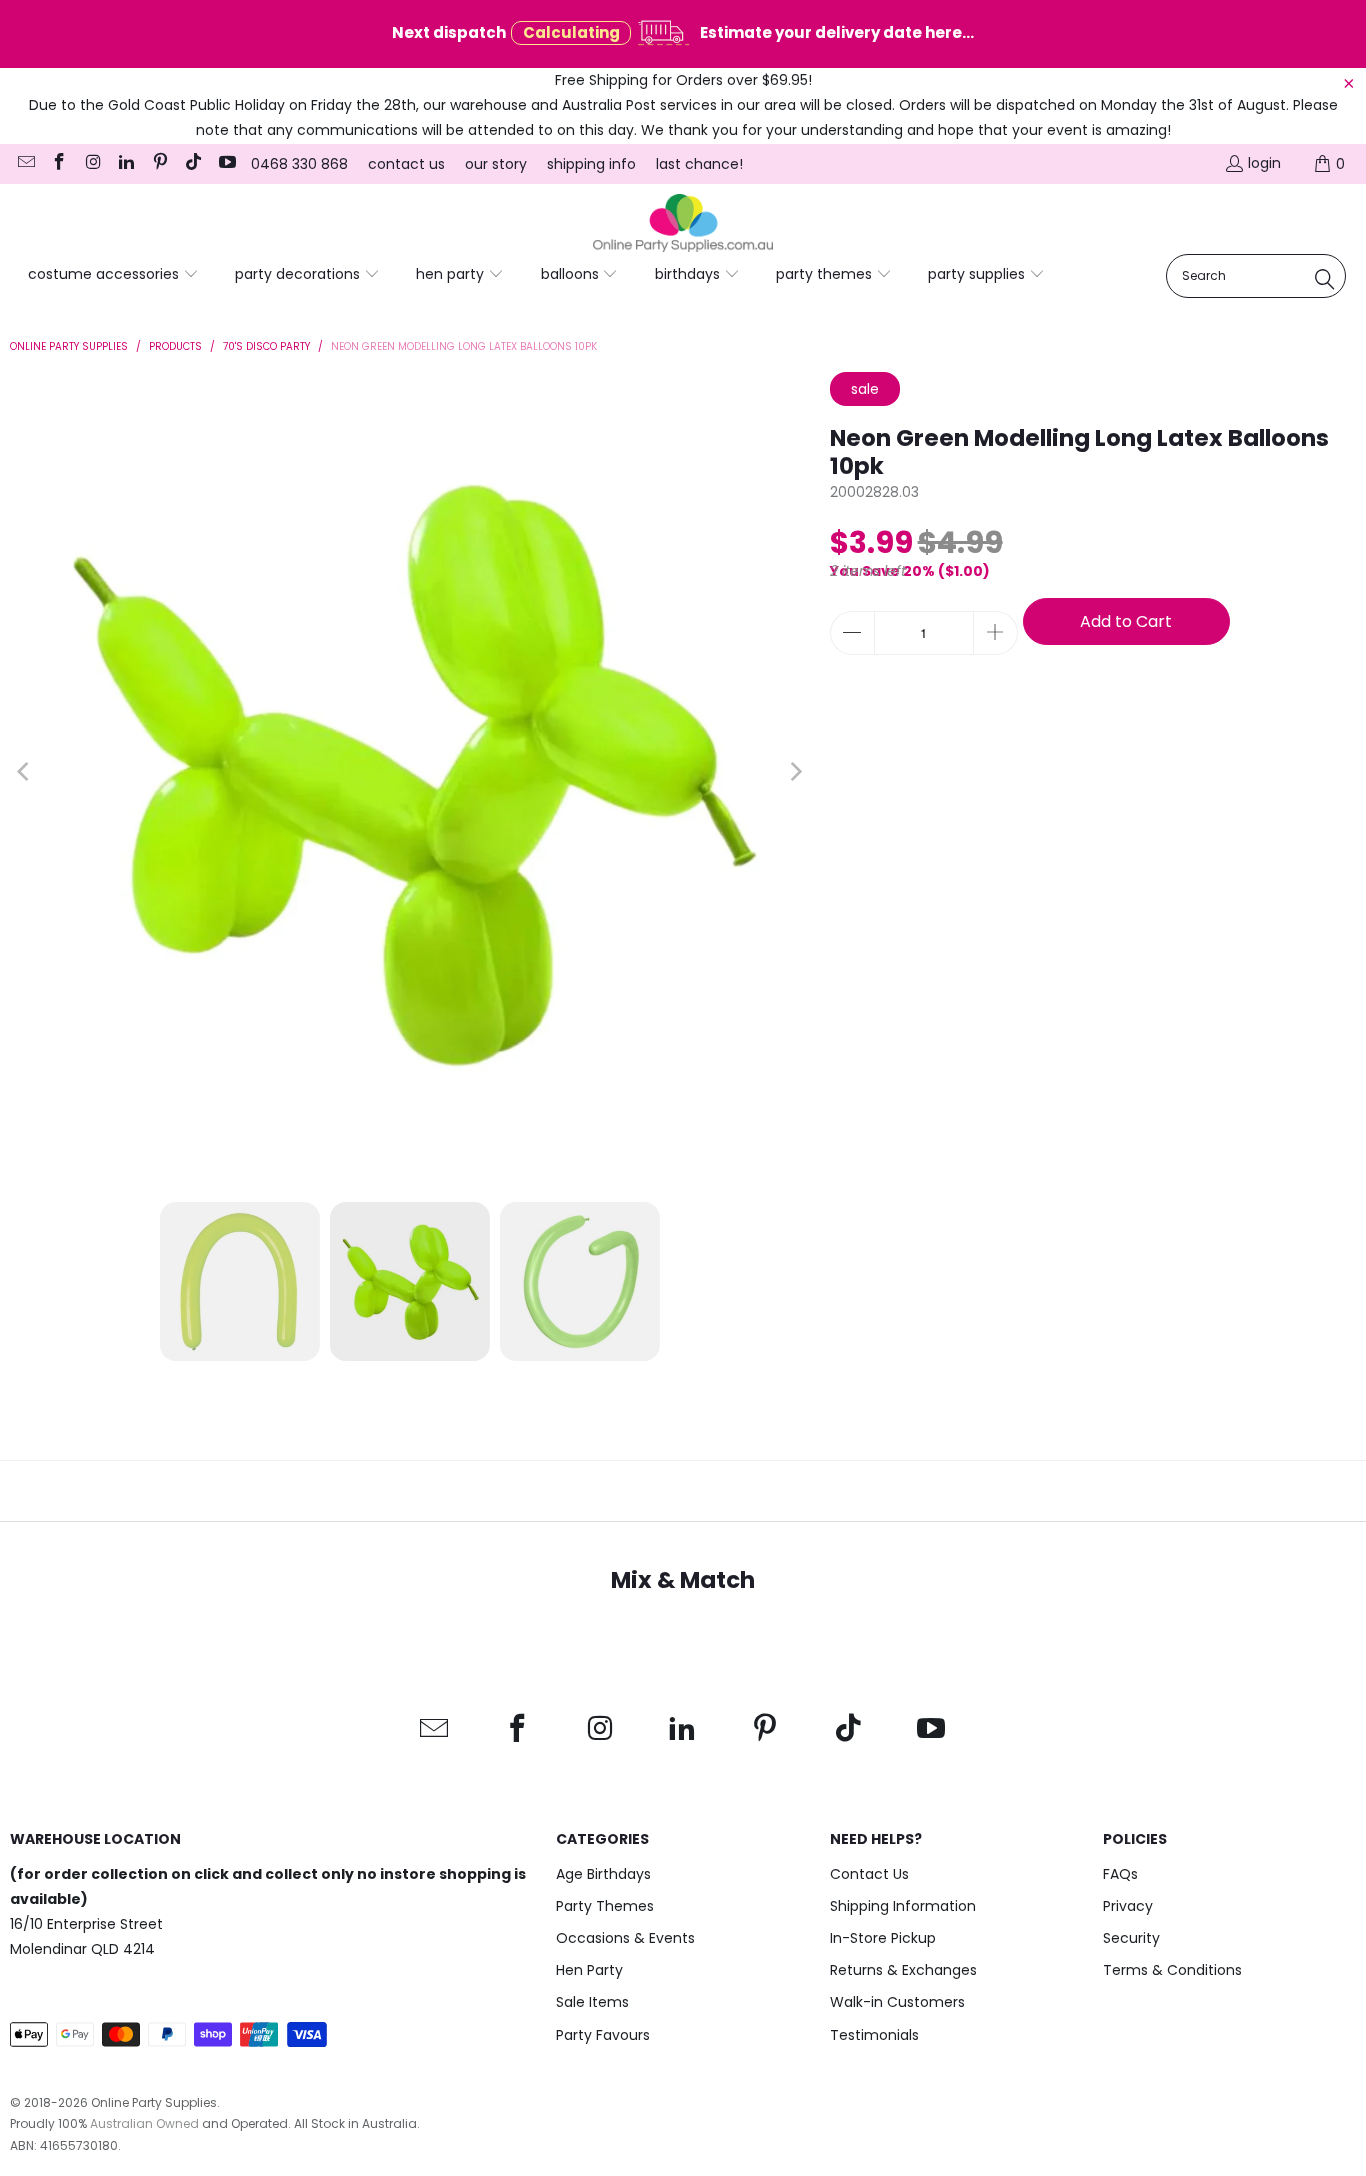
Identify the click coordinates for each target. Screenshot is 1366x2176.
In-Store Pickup (883, 1938)
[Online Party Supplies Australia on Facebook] (59, 164)
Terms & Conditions (1172, 1970)
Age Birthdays (603, 1874)
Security (1131, 1938)
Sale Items (592, 2002)
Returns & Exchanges (903, 1970)
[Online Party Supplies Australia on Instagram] (92, 164)
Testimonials (874, 2035)
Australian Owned (144, 2123)
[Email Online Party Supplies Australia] (25, 164)
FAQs (1120, 1874)
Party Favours (603, 2035)
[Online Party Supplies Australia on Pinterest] (159, 164)
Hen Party (589, 1970)
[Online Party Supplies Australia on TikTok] (193, 164)
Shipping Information (903, 1906)
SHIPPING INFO (591, 164)
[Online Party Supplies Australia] (683, 224)
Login (1264, 163)
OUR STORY (496, 164)
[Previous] (25, 772)
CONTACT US (406, 164)
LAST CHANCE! (699, 164)
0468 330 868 (299, 164)
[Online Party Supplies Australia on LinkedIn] (126, 164)
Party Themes (605, 1906)
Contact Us (869, 1874)
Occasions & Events (625, 1938)
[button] (113, 275)
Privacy (1128, 1906)
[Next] (795, 772)
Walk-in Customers (897, 2002)
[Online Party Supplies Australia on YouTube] (226, 164)
